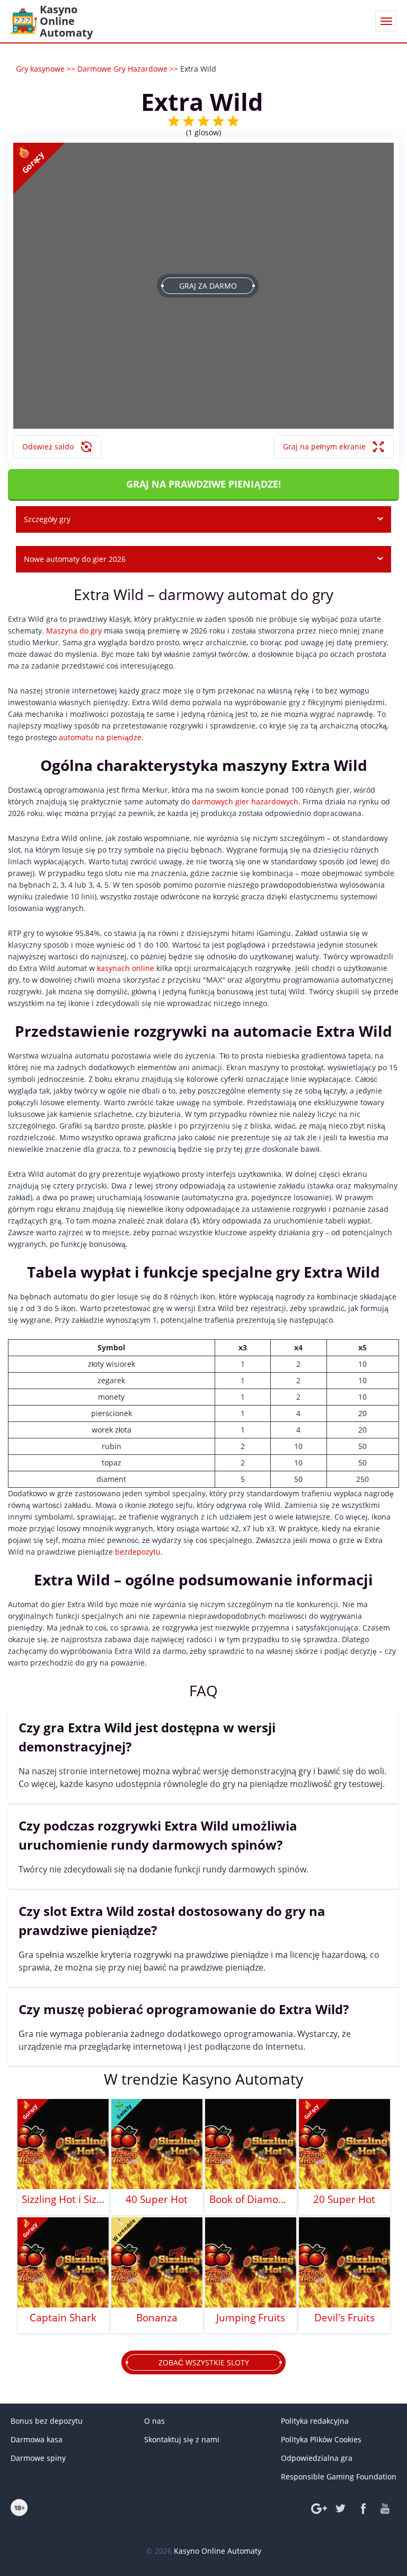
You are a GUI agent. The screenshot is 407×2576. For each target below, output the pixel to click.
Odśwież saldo (48, 446)
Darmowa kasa (37, 2439)
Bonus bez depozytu (47, 2421)
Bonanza (157, 2318)
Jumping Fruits (251, 2318)
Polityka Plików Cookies (321, 2439)
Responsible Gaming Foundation (339, 2477)
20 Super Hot (344, 2199)
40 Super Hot (157, 2199)
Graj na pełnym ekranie (324, 446)
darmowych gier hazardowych (245, 801)
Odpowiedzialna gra (317, 2458)
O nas (154, 2421)
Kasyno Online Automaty (218, 2551)
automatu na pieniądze (100, 737)
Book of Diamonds (251, 2199)
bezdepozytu (138, 1552)
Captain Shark (63, 2318)
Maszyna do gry (74, 631)
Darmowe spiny (38, 2458)
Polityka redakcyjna (315, 2421)
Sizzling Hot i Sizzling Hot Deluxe (63, 2199)
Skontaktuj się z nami (182, 2439)
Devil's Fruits (344, 2318)
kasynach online (126, 968)
